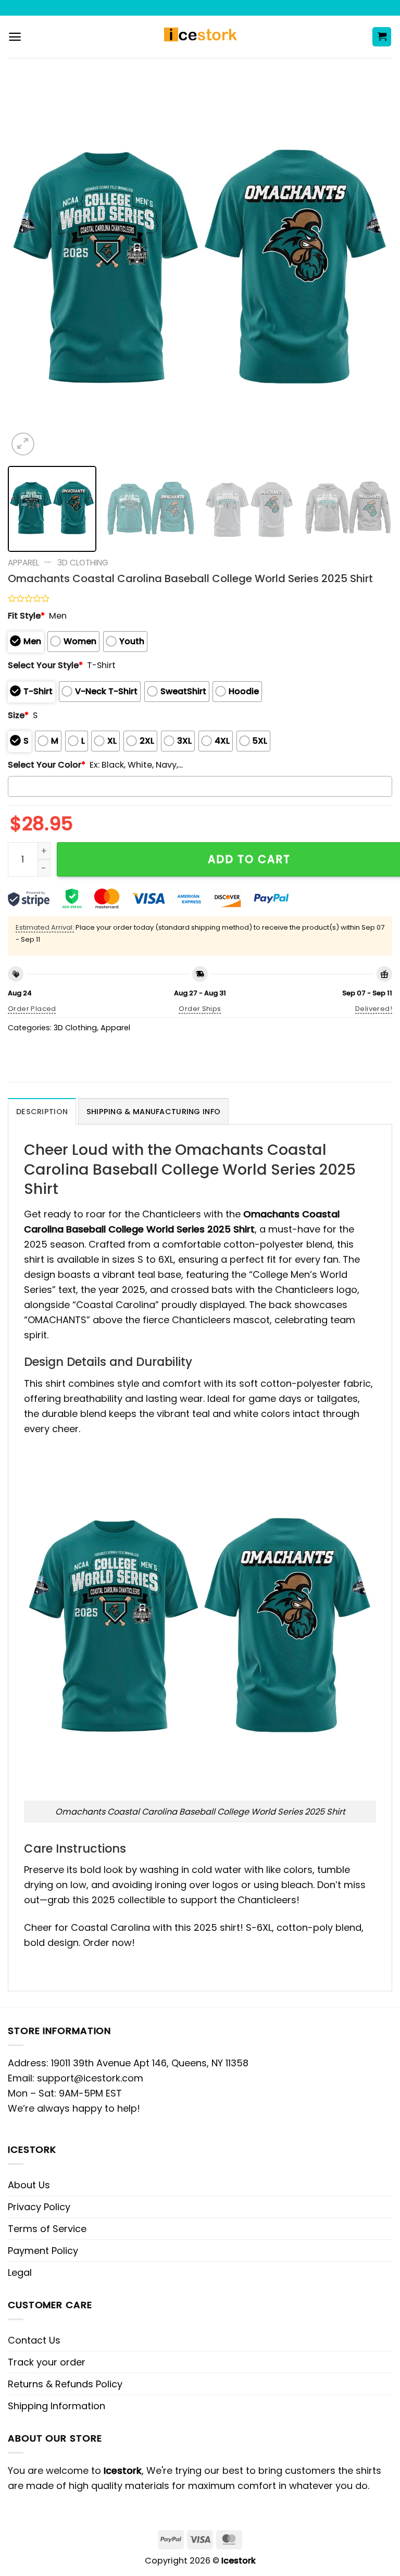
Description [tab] (42, 1112)
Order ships (200, 1009)
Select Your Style (45, 665)
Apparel (23, 563)
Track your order (47, 2362)
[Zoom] (23, 444)
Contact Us (34, 2340)
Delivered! (374, 1009)
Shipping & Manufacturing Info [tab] (153, 1112)
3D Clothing (83, 563)
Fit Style (26, 616)
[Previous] (29, 266)
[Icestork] (200, 37)
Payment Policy (43, 2251)
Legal (20, 2272)
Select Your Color (47, 765)
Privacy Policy (39, 2207)
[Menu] (15, 37)
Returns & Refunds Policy (65, 2384)
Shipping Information (57, 2406)
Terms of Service (47, 2229)
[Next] (371, 266)
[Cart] (382, 37)
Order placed (32, 1009)
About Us (29, 2185)
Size (18, 715)
